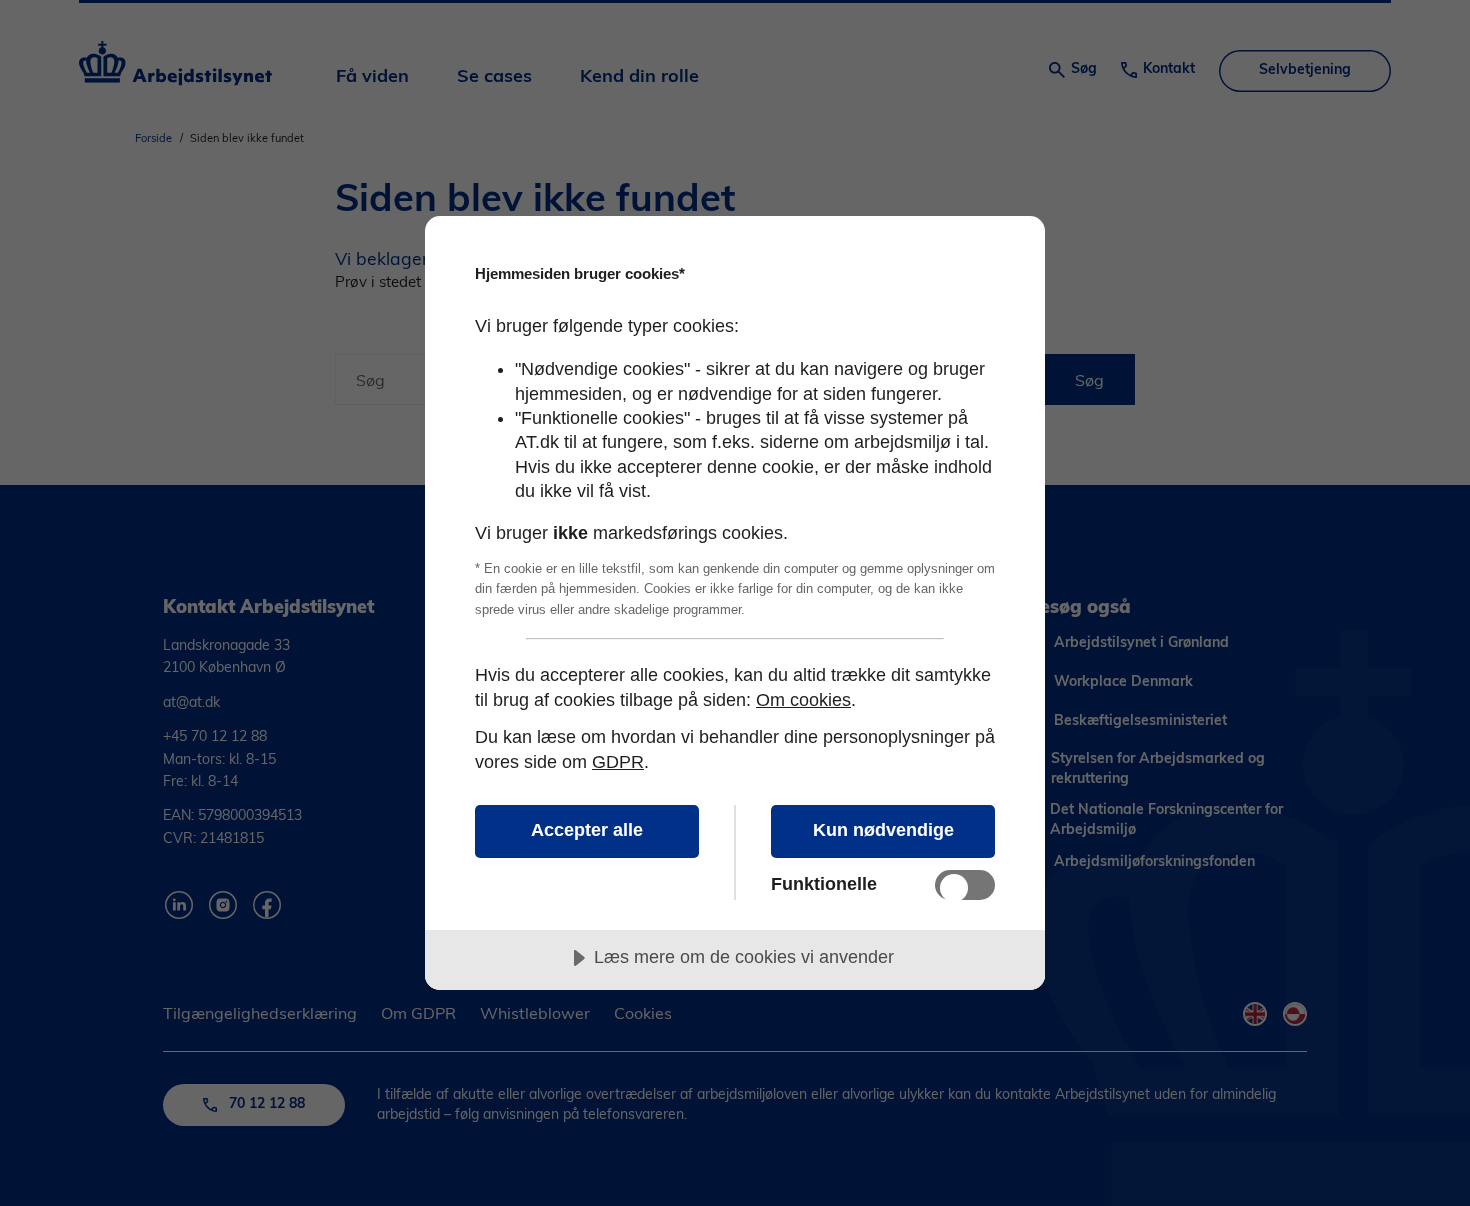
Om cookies (803, 700)
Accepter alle (587, 830)
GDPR (618, 762)
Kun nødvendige (883, 830)
